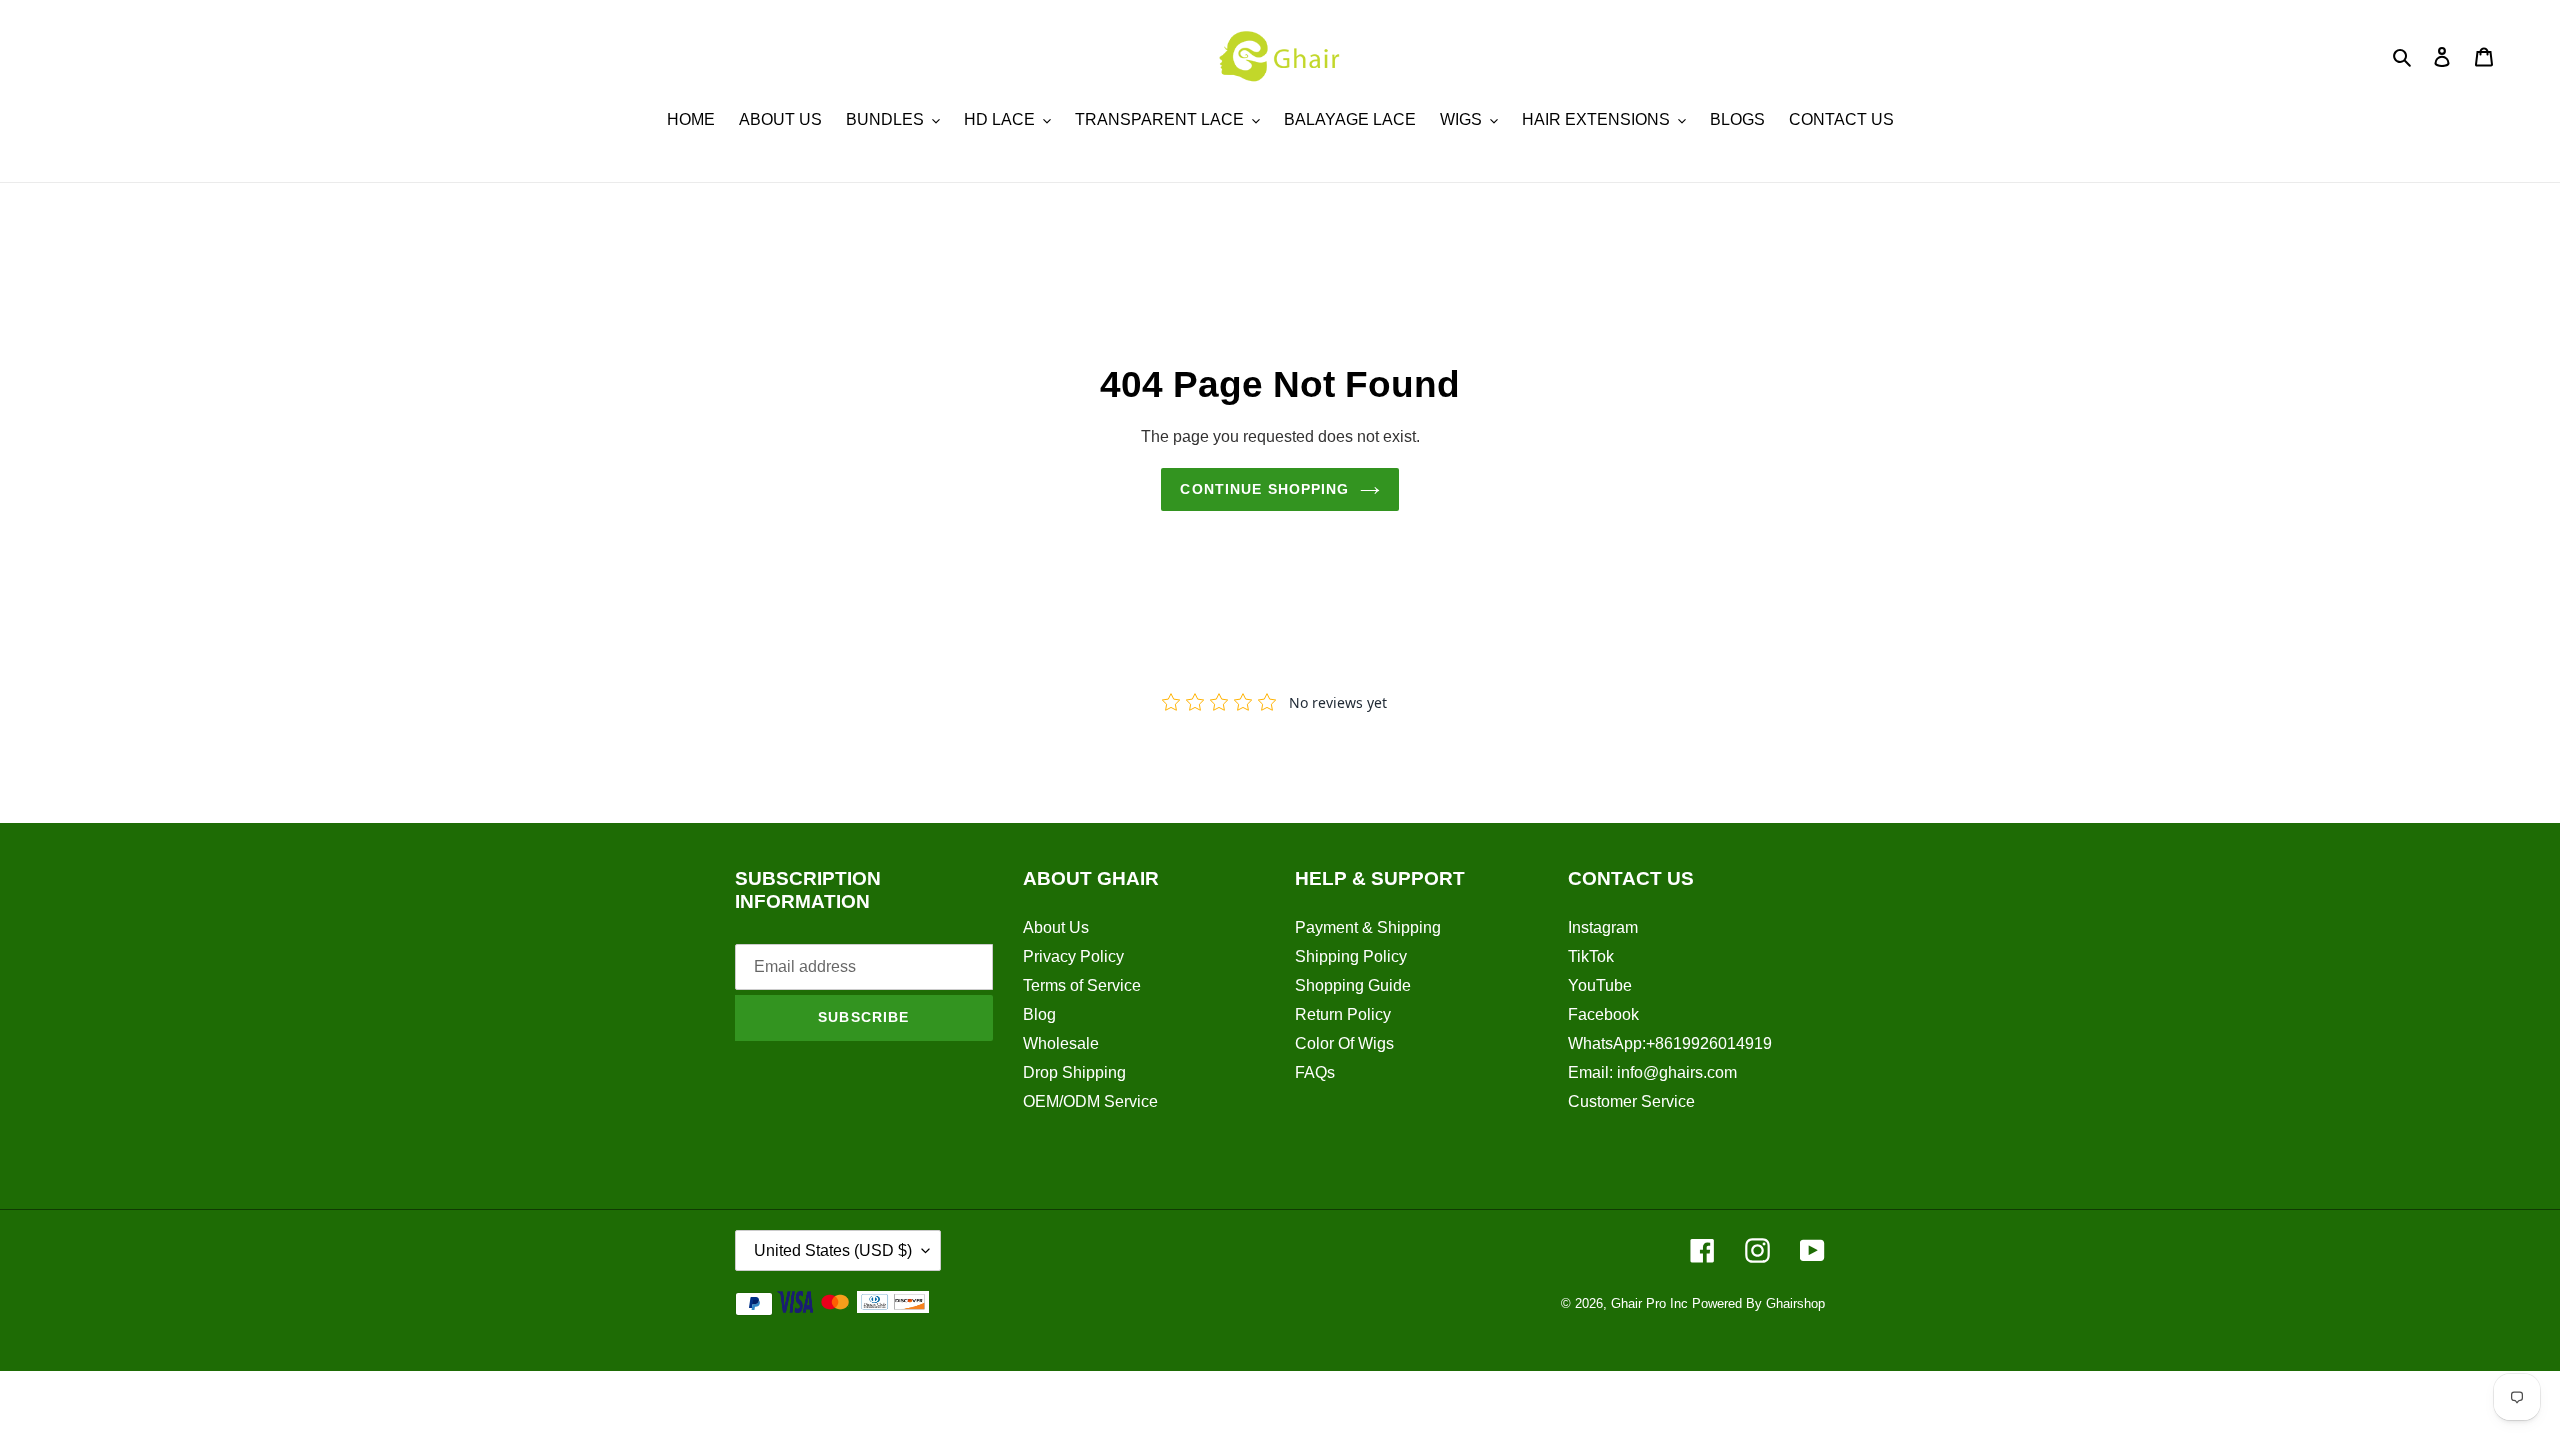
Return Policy (1343, 1014)
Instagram (1603, 927)
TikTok (1591, 956)
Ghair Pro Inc (1649, 1303)
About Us (1056, 927)
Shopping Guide (1353, 985)
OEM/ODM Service (1090, 1101)
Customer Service (1631, 1101)
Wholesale (1061, 1043)
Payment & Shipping (1368, 927)
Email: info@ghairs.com (1652, 1072)
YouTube (1600, 985)
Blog (1039, 1014)
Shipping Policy (1351, 956)
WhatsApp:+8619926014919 (1670, 1043)
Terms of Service (1082, 985)
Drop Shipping (1074, 1072)
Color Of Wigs (1344, 1043)
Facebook (1603, 1014)
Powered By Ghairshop (1758, 1303)
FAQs (1315, 1072)
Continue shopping (1264, 489)
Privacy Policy (1073, 956)
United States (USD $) (833, 1250)
